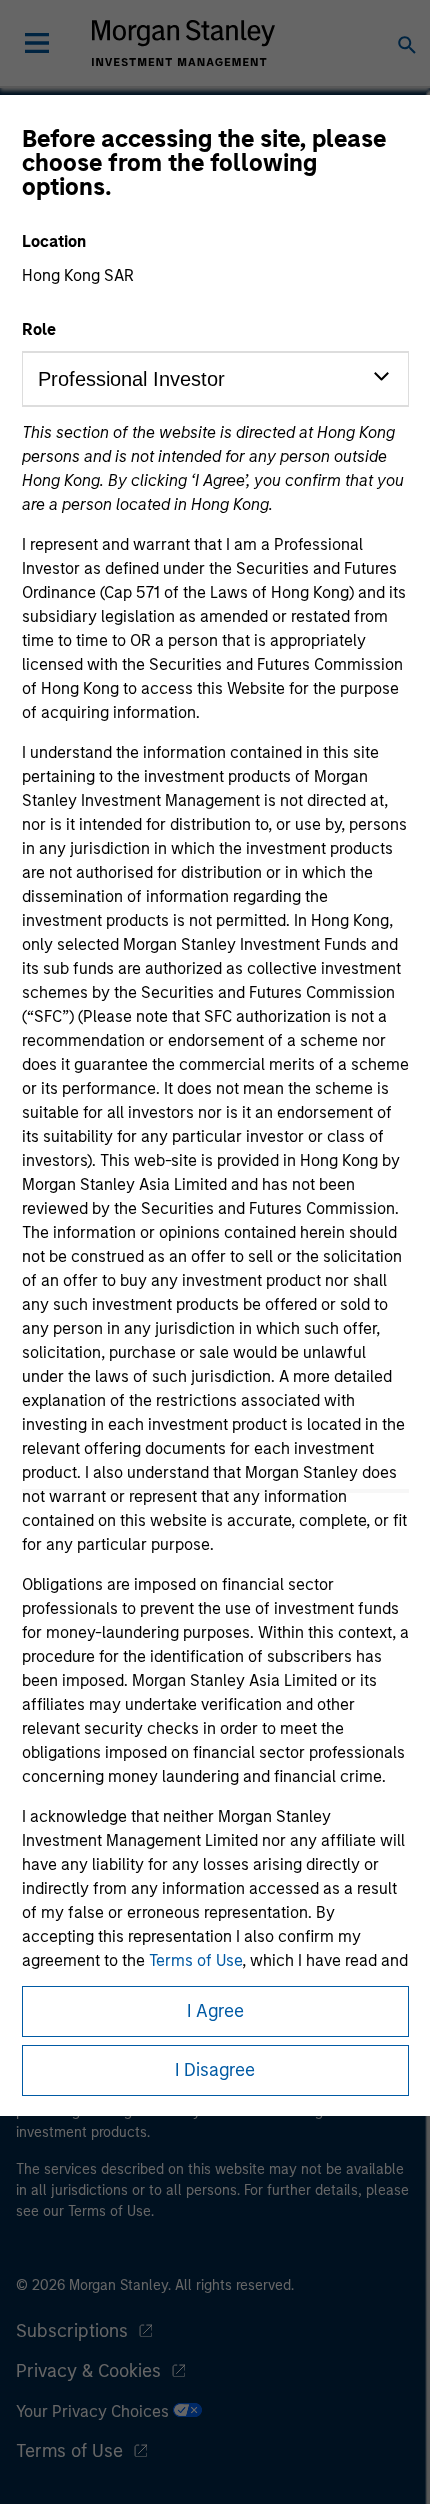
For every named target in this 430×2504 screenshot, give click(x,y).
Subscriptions (72, 2331)
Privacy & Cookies (88, 2371)
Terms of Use (195, 1960)
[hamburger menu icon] (37, 43)
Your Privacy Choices (94, 2411)
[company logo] (183, 43)
